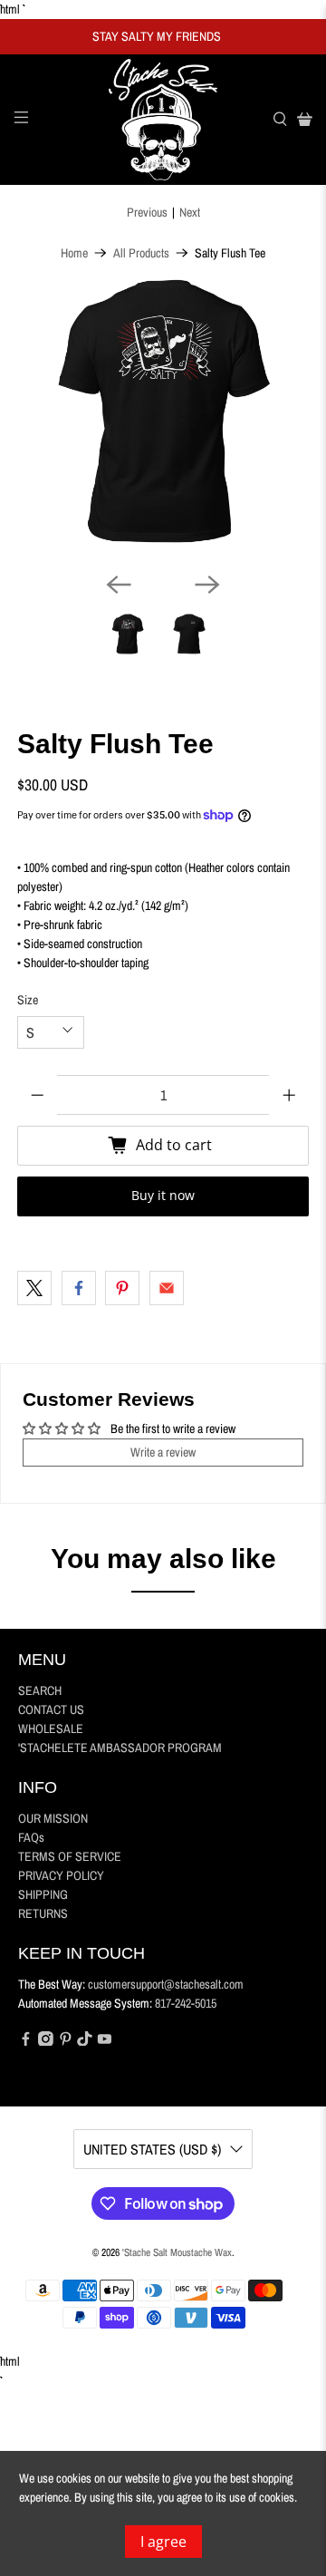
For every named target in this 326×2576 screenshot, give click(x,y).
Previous (147, 212)
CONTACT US (51, 1709)
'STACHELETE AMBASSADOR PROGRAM (120, 1748)
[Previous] (119, 585)
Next (190, 212)
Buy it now (163, 1195)
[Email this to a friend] (167, 1288)
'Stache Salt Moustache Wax (177, 2252)
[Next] (207, 585)
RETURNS (43, 1913)
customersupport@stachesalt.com (166, 1984)
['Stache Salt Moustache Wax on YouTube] (105, 2041)
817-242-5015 (186, 2003)
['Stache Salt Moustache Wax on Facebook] (26, 2041)
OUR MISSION (53, 1818)
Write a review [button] (163, 1452)
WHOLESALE (51, 1729)
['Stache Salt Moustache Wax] (163, 120)
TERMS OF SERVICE (70, 1856)
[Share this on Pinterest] (122, 1288)
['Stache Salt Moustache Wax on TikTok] (85, 2041)
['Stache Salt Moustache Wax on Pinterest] (66, 2041)
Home (74, 253)
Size (28, 1000)
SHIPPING (43, 1894)
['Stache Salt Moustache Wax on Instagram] (46, 2041)
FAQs (31, 1837)
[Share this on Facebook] (79, 1288)
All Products (141, 253)
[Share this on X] (34, 1288)
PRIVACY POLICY (61, 1875)
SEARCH (40, 1690)
